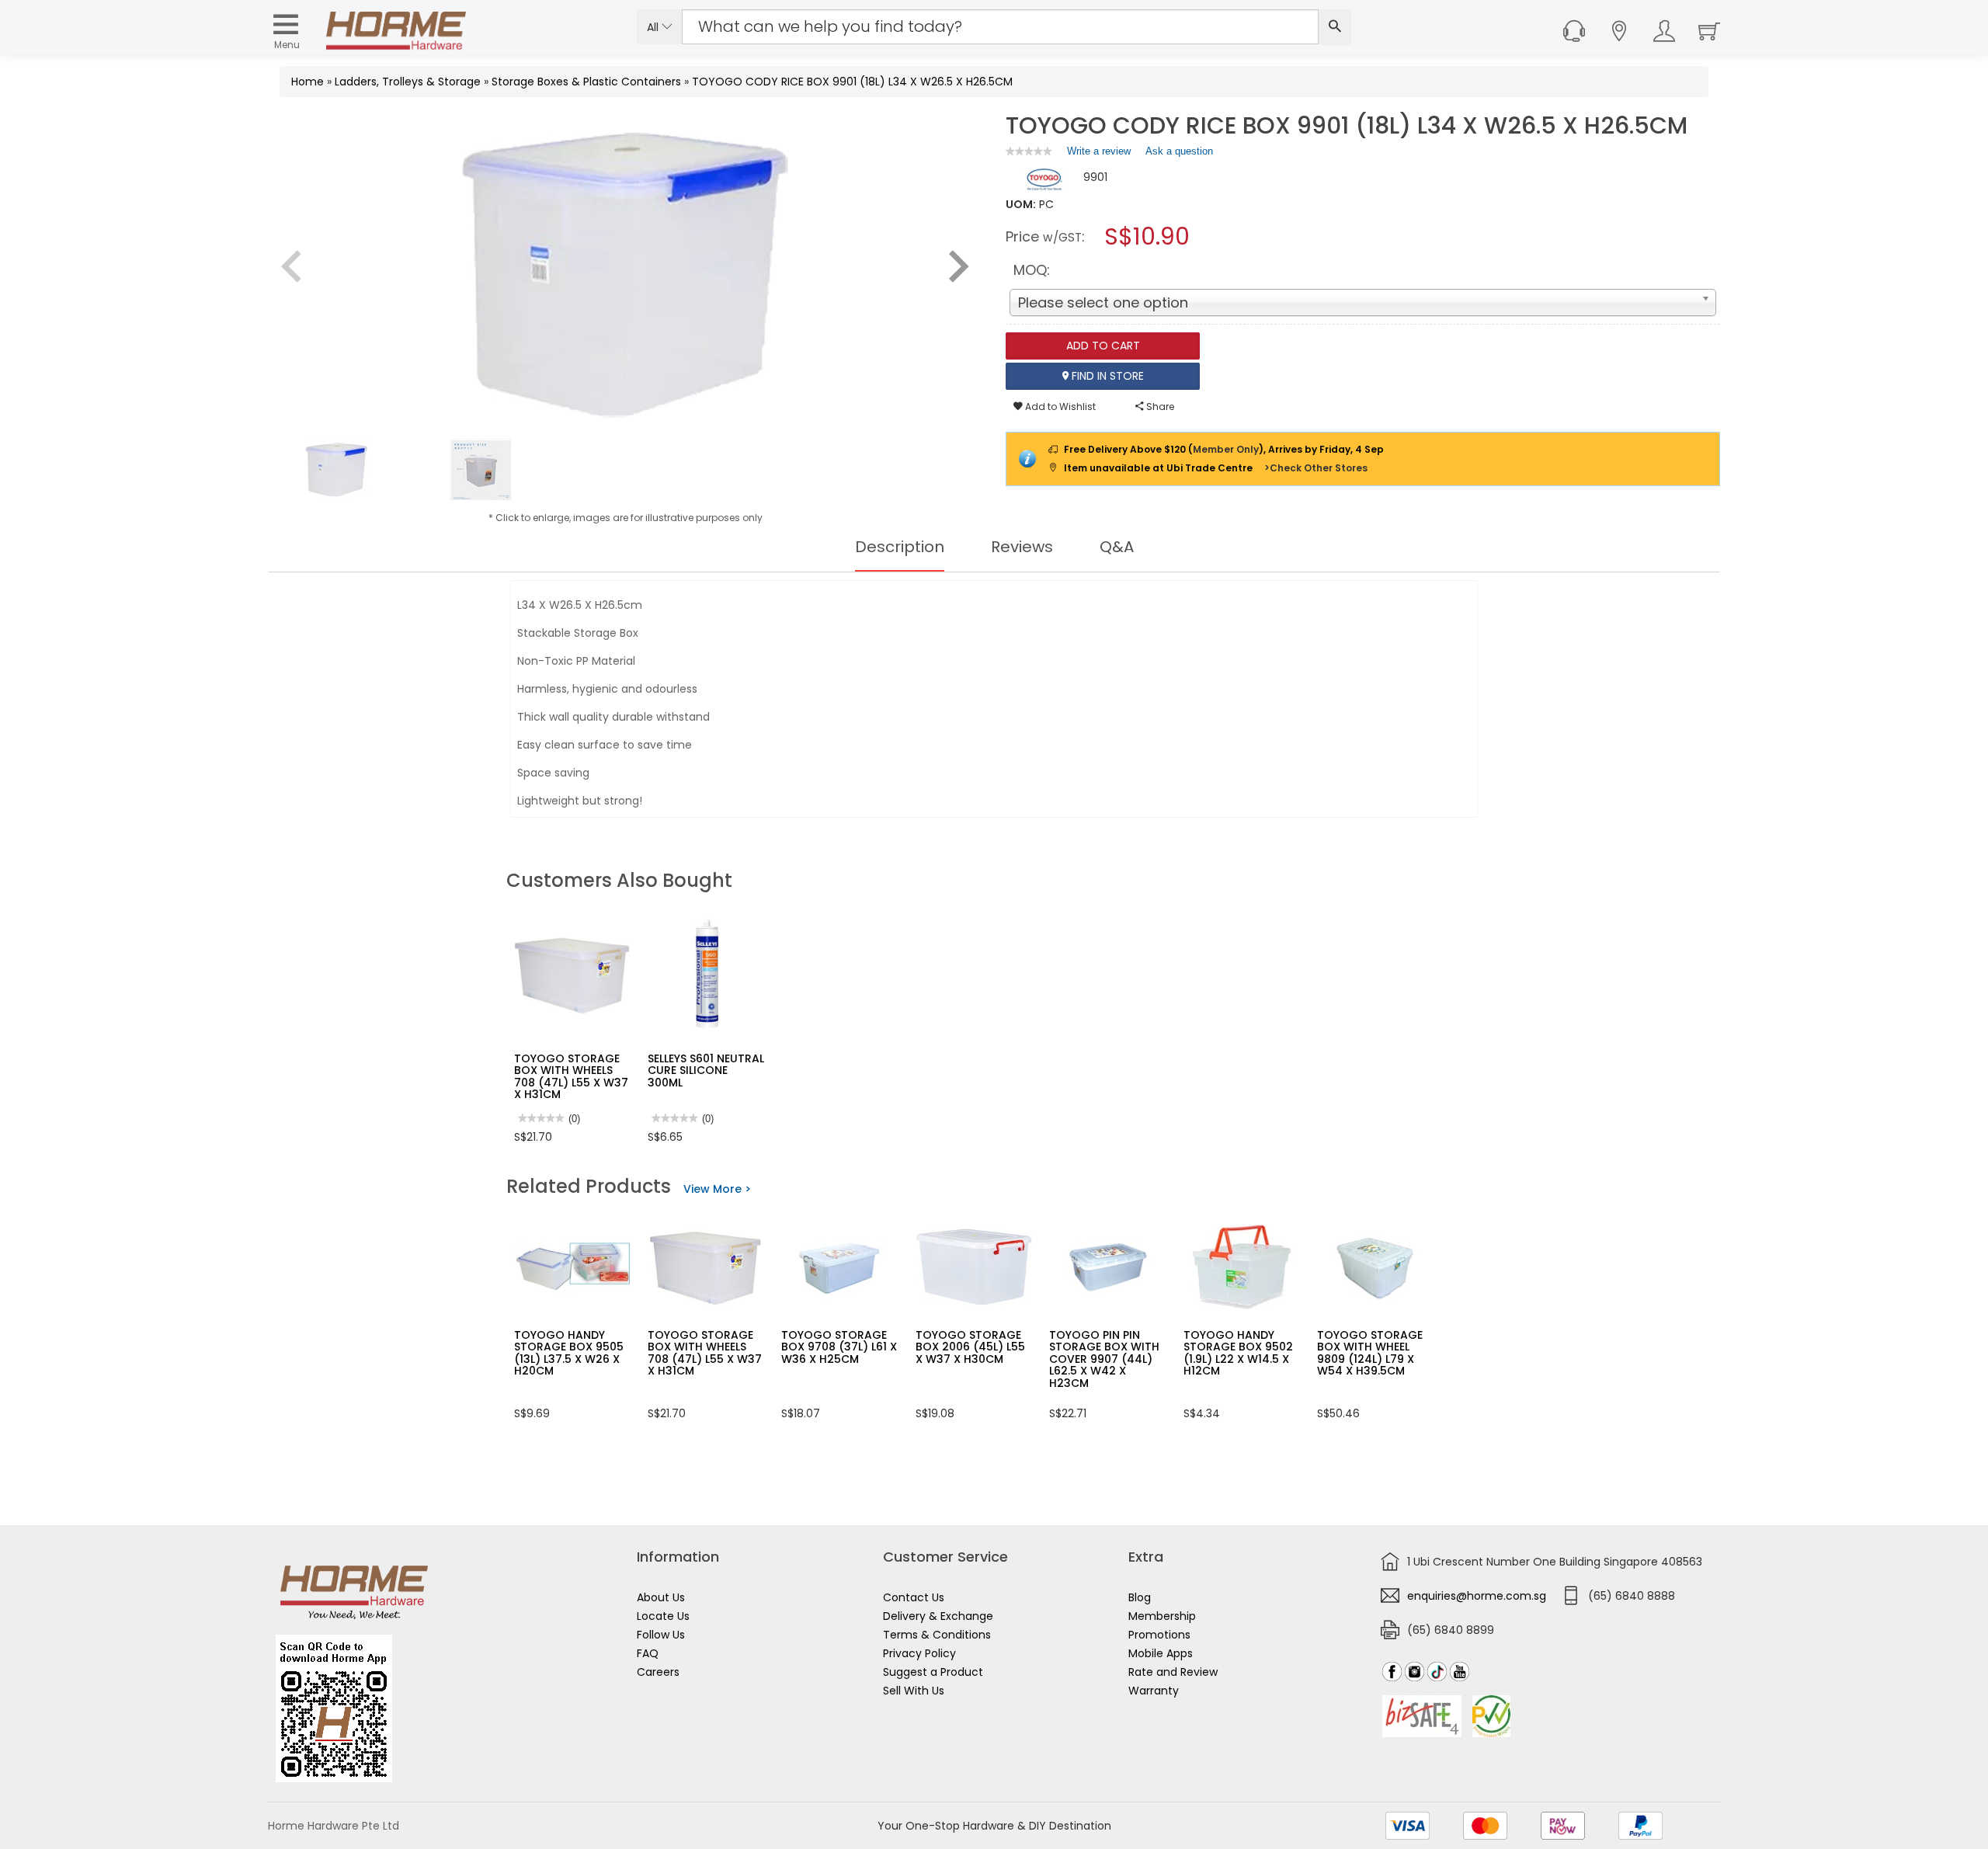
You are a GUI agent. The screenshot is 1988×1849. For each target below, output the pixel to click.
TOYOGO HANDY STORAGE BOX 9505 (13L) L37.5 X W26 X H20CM (569, 1353)
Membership (1162, 1616)
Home (308, 82)
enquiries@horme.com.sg (1477, 1596)
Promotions (1159, 1635)
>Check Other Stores (1316, 468)
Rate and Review (1173, 1672)
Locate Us (663, 1616)
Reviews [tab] (1022, 547)
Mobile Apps (1161, 1653)
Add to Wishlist (1059, 407)
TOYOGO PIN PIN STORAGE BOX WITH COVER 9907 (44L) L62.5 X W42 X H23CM (1104, 1359)
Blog (1140, 1597)
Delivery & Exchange (938, 1616)
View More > (717, 1189)
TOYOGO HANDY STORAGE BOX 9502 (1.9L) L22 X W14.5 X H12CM (1238, 1353)
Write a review (1099, 155)
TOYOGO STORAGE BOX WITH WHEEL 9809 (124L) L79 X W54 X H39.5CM (1370, 1353)
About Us (661, 1597)
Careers (658, 1672)
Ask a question (1179, 151)
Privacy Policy (919, 1653)
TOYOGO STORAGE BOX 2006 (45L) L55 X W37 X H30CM (970, 1347)
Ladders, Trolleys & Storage (408, 82)
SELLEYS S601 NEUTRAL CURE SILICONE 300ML (706, 1070)
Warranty (1154, 1691)
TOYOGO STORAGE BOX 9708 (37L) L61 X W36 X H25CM (839, 1347)
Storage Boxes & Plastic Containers (586, 82)
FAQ (648, 1653)
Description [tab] (900, 547)
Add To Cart (1103, 346)
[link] (1029, 151)
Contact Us (914, 1597)
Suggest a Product (933, 1672)
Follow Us (661, 1635)
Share (1159, 407)
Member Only (1226, 449)
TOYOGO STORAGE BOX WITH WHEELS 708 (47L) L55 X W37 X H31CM (571, 1076)
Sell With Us (914, 1691)
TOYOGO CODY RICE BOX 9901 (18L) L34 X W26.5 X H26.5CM (852, 82)
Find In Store (1106, 376)
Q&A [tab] (1117, 547)
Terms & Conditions (937, 1635)
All (654, 27)
